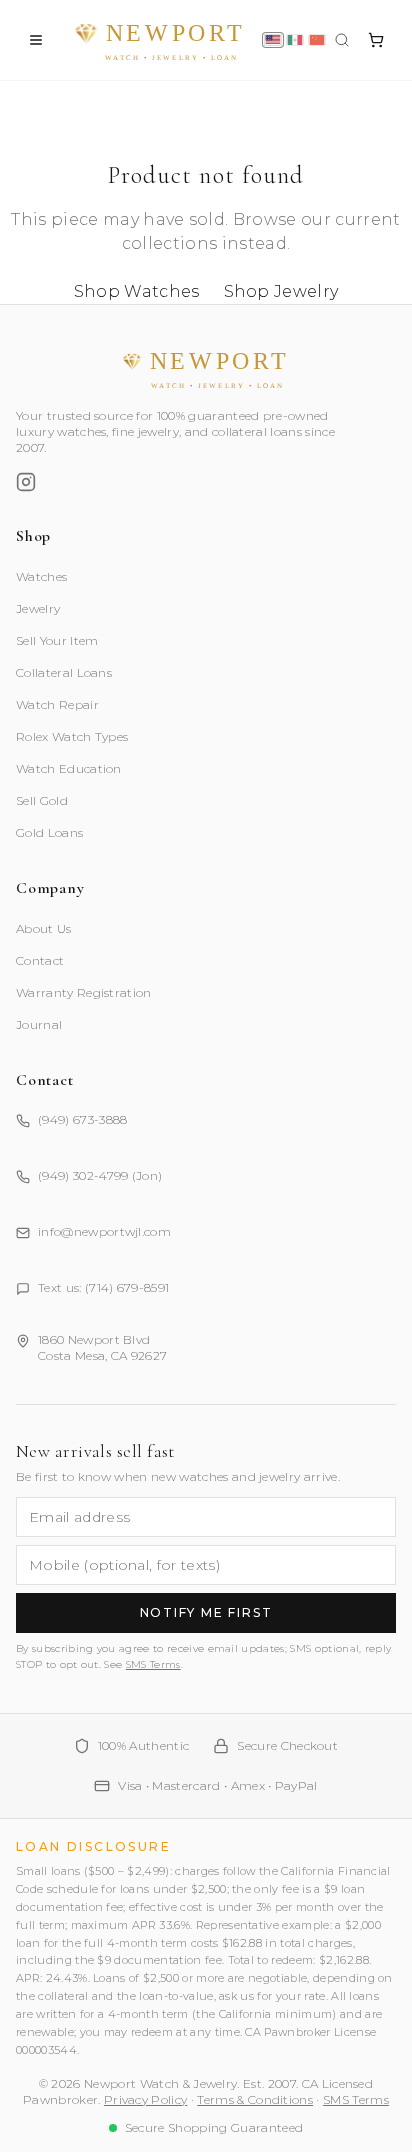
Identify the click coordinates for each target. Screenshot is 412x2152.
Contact (40, 960)
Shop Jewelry (281, 291)
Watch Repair (57, 704)
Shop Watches (137, 291)
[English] (273, 40)
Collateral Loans (64, 672)
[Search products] (342, 40)
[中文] (317, 40)
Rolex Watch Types (72, 736)
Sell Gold (42, 800)
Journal (39, 1024)
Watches (41, 576)
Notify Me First (206, 1612)
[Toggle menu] (36, 40)
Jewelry (38, 608)
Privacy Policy (145, 2099)
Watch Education (69, 768)
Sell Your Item (57, 640)
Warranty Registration (84, 992)
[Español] (295, 40)
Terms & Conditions (255, 2099)
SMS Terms (153, 1664)
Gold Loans (49, 832)
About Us (44, 928)
